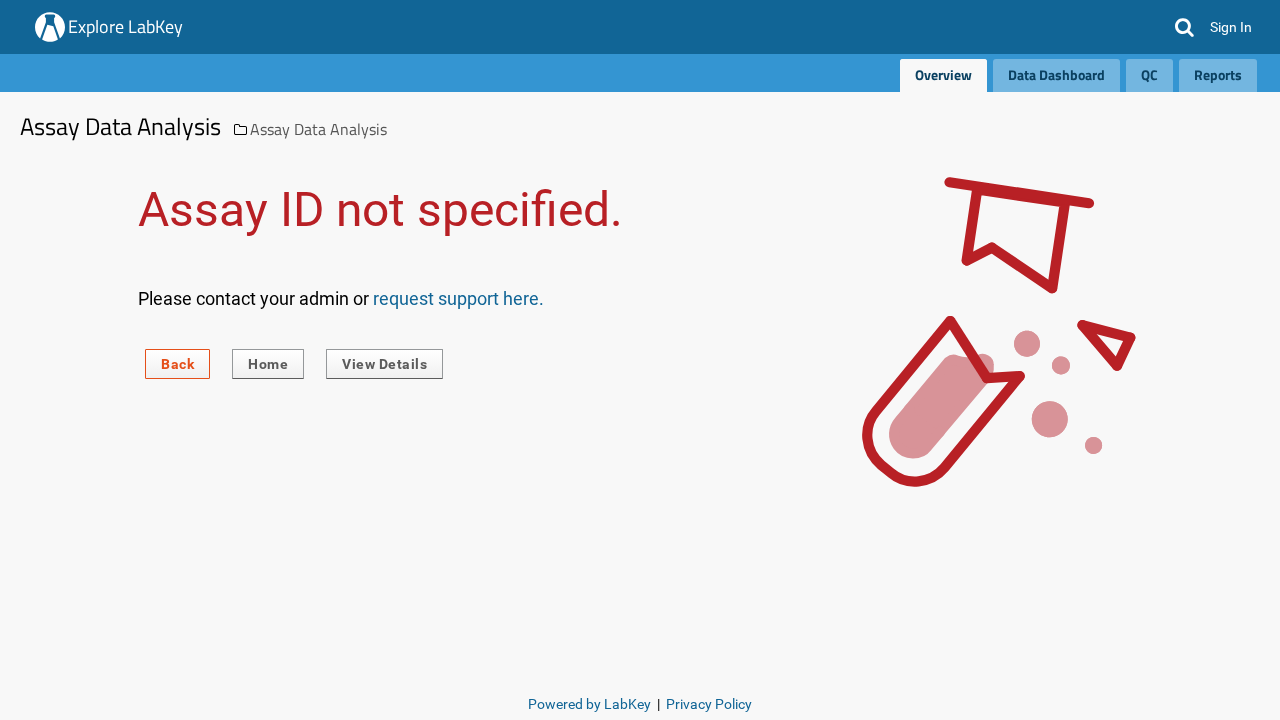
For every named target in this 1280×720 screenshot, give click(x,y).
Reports (1218, 74)
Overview (943, 74)
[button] (1184, 27)
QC (1149, 74)
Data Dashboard (1056, 74)
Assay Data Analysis (318, 129)
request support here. (458, 298)
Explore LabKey (125, 26)
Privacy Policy (709, 704)
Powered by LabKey (589, 704)
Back (177, 364)
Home (268, 364)
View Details (384, 364)
